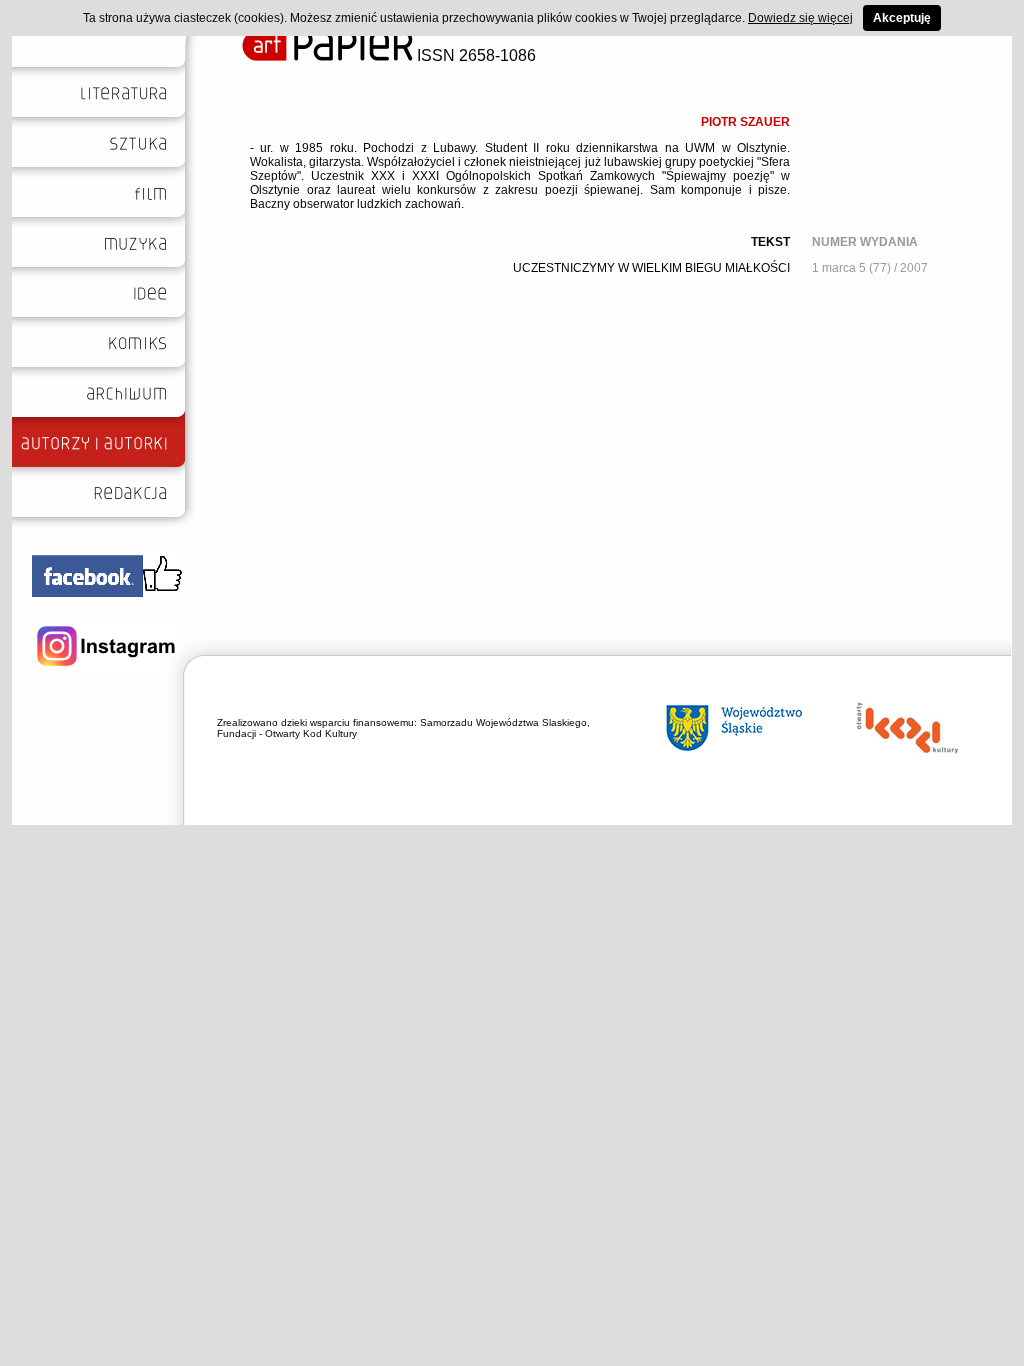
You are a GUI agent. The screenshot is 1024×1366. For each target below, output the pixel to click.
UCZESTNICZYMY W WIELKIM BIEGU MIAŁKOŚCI (651, 268)
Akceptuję (902, 18)
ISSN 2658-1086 (474, 55)
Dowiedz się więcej (800, 18)
